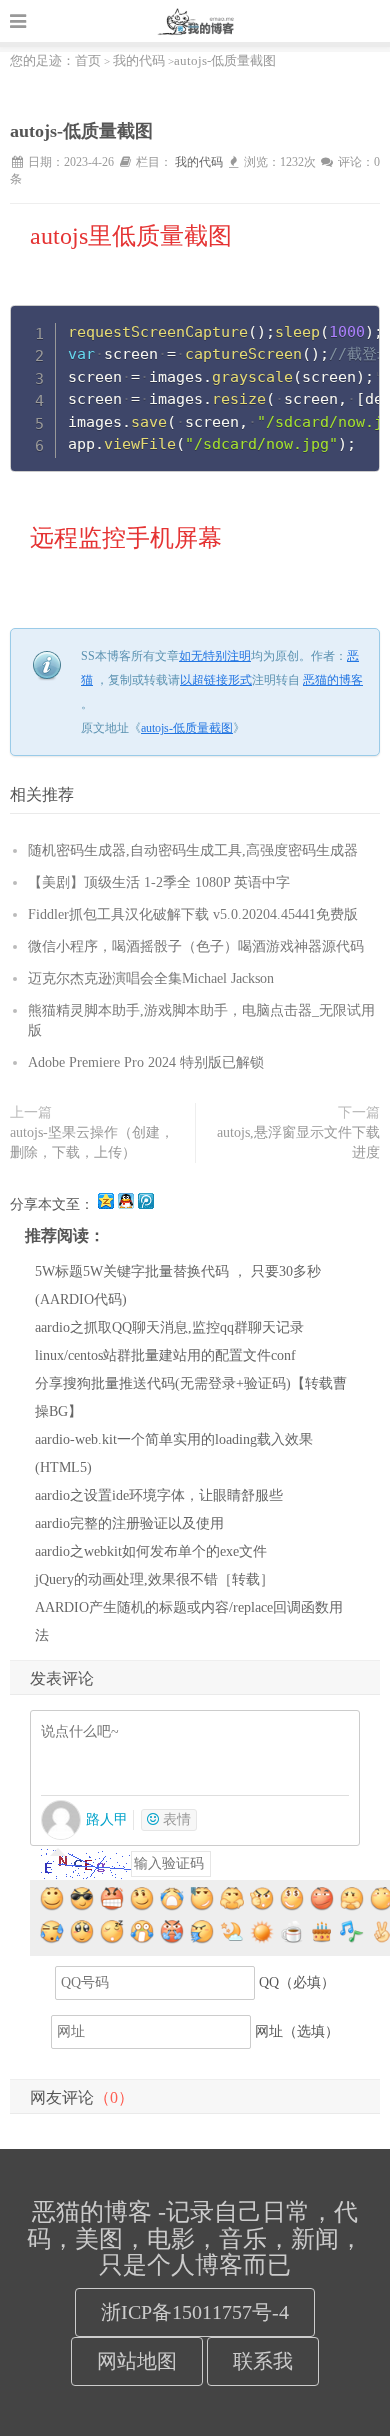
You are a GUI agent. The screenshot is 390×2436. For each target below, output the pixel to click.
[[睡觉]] (113, 1933)
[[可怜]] (83, 1933)
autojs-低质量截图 (187, 728)
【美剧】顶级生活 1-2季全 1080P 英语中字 (159, 882)
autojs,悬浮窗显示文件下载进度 (298, 1142)
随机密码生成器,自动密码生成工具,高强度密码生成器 (193, 850)
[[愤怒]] (113, 1900)
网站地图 (137, 2361)
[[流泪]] (143, 1933)
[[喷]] (203, 1933)
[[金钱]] (293, 1900)
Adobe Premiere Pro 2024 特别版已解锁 (146, 1062)
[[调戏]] (143, 1900)
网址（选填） (297, 2031)
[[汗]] (203, 1900)
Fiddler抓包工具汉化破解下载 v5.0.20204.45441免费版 (193, 914)
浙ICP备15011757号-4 (195, 2312)
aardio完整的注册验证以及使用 (129, 1523)
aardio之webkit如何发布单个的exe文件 (151, 1551)
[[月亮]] (233, 1933)
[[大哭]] (173, 1900)
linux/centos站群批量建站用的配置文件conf (165, 1355)
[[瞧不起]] (323, 1900)
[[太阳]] (263, 1933)
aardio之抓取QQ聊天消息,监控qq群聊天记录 (169, 1327)
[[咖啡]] (293, 1933)
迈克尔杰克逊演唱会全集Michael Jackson (151, 978)
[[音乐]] (353, 1933)
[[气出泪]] (173, 1933)
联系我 (263, 2361)
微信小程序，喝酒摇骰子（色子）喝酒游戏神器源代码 (196, 946)
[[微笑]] (53, 1900)
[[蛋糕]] (323, 1933)
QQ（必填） (297, 1982)
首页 (88, 60)
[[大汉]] (53, 1933)
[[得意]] (83, 1900)
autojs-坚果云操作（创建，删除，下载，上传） (92, 1142)
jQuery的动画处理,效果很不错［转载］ (154, 1579)
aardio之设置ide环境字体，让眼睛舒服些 (159, 1495)
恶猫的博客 (195, 21)
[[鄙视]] (233, 1900)
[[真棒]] (263, 1900)
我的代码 (139, 60)
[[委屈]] (353, 1900)
